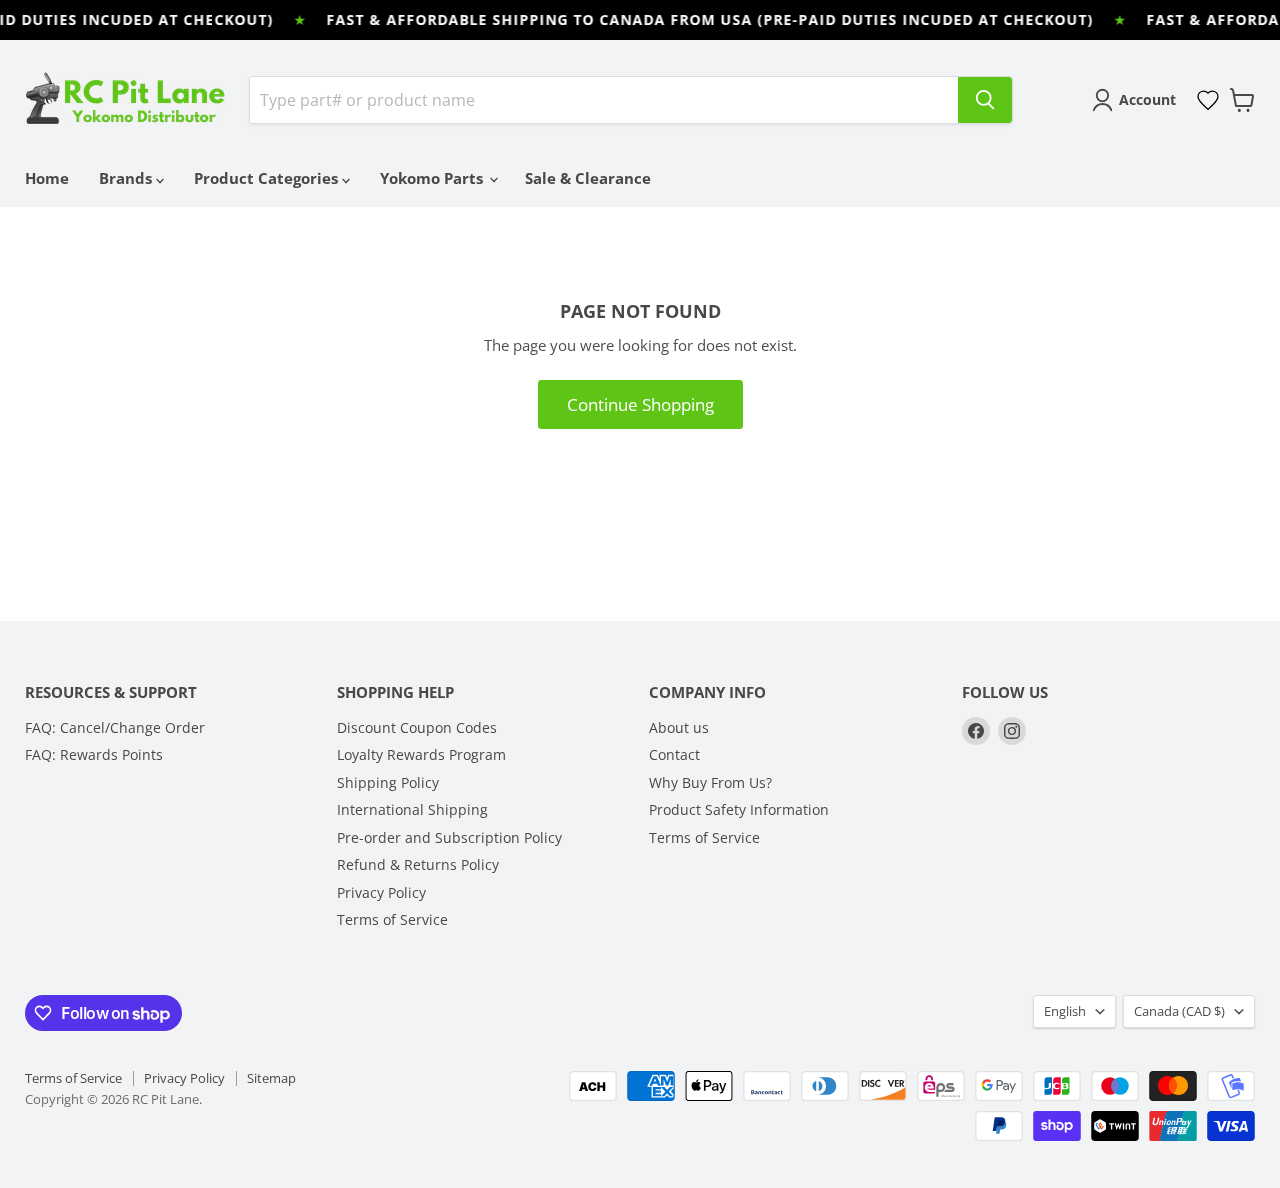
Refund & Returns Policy (418, 864)
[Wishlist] (1208, 100)
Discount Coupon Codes (417, 727)
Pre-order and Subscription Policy (449, 837)
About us (679, 727)
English (1065, 1011)
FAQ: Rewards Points (94, 754)
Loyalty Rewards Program (421, 754)
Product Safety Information (739, 809)
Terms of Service (392, 919)
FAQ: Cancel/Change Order (115, 727)
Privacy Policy (381, 892)
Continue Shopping (640, 404)
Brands (127, 178)
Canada (1179, 1011)
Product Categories (268, 178)
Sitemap (271, 1078)
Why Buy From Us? (710, 782)
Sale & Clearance (588, 178)
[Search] (985, 100)
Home (47, 178)
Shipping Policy (388, 782)
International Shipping (412, 809)
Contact (674, 754)
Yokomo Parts (433, 178)
